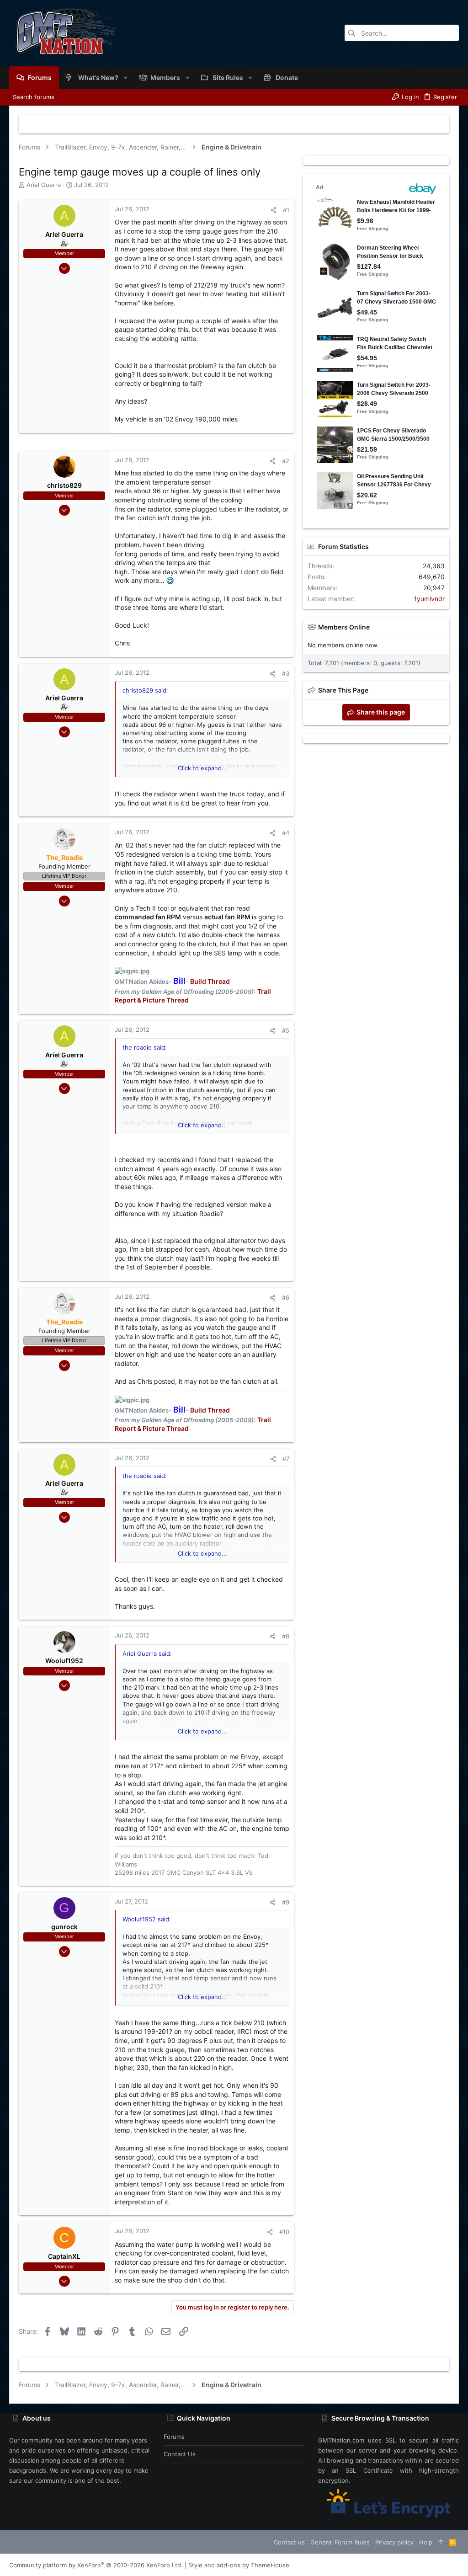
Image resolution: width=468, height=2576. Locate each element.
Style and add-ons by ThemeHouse (239, 2565)
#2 (286, 461)
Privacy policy (394, 2542)
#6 (286, 1297)
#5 (286, 1030)
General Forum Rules (340, 2542)
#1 (286, 210)
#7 (286, 1459)
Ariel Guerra (44, 185)
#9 (286, 1902)
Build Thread (210, 981)
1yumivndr (429, 599)
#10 (284, 2232)
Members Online (344, 627)
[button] (125, 78)
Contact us (180, 2454)
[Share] (274, 210)
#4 (286, 833)
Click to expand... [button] (202, 768)
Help (426, 2542)
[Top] (441, 2542)
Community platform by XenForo (96, 2565)
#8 (286, 1636)
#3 (286, 673)
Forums (174, 2437)
